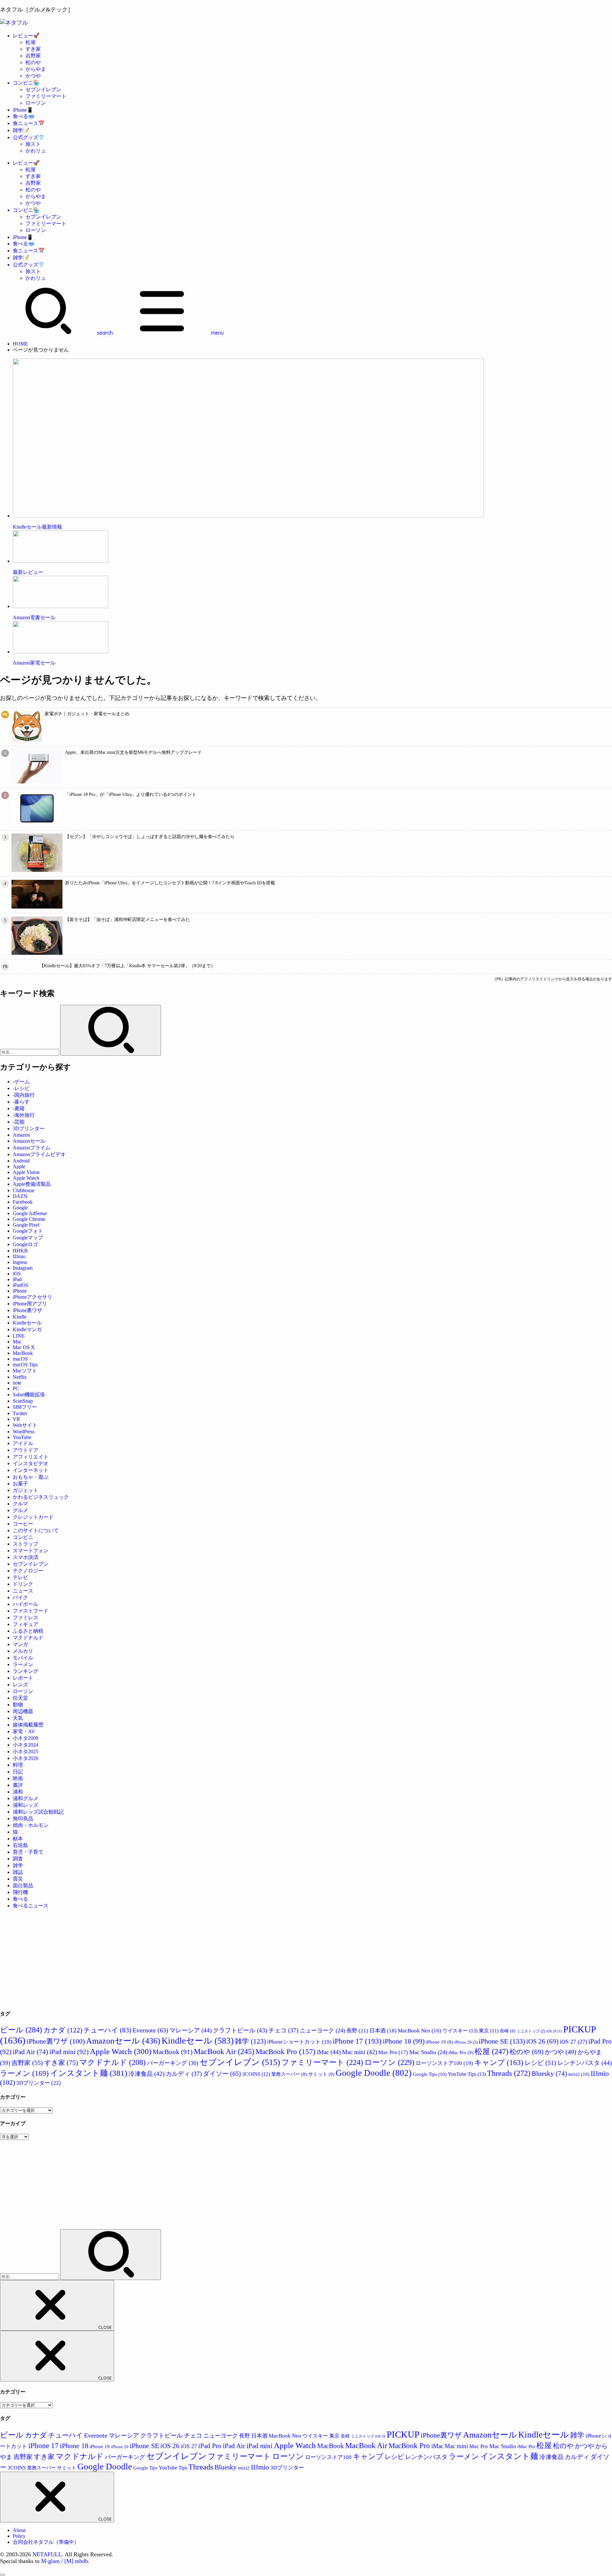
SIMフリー (25, 1407)
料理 (18, 1765)
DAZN (20, 1196)
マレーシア (191, 2030)
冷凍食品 (146, 2074)
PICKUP (403, 2434)
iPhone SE (502, 2041)
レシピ (540, 2063)
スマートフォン (31, 1551)
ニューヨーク (322, 2030)
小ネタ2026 (25, 1758)
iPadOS (21, 1285)
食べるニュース (31, 1906)
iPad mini (69, 2052)
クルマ (20, 1504)
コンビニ (23, 1537)
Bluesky (549, 2073)
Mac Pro (393, 2052)
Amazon (21, 1135)
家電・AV (24, 1731)
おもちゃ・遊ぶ (31, 1477)
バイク (20, 1597)
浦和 (18, 1792)
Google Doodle (374, 2073)
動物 (18, 1705)
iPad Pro (210, 2446)
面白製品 (23, 1886)
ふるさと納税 (28, 1631)
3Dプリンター (29, 1128)
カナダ (63, 2030)
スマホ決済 (25, 1557)
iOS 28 (554, 2031)
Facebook (23, 1202)
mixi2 (579, 2074)
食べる (20, 1899)
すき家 (33, 49)
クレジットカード (33, 1517)
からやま (36, 69)
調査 (18, 1859)
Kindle (20, 1317)
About (19, 2530)
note (17, 1383)
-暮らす (21, 1102)
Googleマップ (28, 1238)
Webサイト (25, 1425)
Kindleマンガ (27, 1329)
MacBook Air (224, 2052)
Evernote (150, 2030)
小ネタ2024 (25, 1745)
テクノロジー (28, 1571)
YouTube (22, 1437)
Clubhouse (24, 1190)
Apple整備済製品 (32, 1184)
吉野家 (33, 56)
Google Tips (430, 2074)
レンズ (20, 1685)
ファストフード (31, 1611)
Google (20, 1208)
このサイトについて (36, 1530)
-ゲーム (21, 1082)
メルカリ (23, 1651)
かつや (33, 76)
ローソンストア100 (444, 2063)
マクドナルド (28, 1638)
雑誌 (18, 1872)
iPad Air (30, 2052)
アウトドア (25, 1450)
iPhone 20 (466, 2042)
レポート (23, 1678)
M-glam (50, 2561)
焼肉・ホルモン (31, 1825)
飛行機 (20, 1892)
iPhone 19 (439, 2042)
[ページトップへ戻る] (3, 2575)
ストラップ (25, 1544)
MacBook (23, 1353)
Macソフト (25, 1371)
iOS (17, 1274)
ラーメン (23, 1664)
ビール (21, 2030)
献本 (18, 1839)
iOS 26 (542, 2041)
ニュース (23, 1591)
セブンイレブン (43, 89)
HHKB (20, 1251)
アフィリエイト (31, 1457)
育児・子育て (28, 1852)
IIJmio (19, 1256)
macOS (20, 1359)
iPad (17, 1279)
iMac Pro (461, 2052)
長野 (357, 2031)
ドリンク (23, 1584)
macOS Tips (25, 1365)
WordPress (24, 1432)
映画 (18, 1778)
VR (16, 1419)
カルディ (184, 2074)
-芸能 (19, 1122)
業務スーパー (289, 2074)
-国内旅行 (24, 1095)
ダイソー (222, 2074)
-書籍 (19, 1108)
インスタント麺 (89, 2073)
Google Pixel (26, 1225)
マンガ (20, 1644)
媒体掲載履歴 (28, 1725)
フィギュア (25, 1624)
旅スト (33, 144)
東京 (489, 2031)
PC (16, 1388)
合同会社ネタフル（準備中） (46, 2542)
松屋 (31, 42)
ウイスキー (460, 2031)
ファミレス (25, 1618)
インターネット (31, 1470)
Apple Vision (26, 1172)
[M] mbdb (76, 2561)
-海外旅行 (24, 1115)
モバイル (23, 1658)
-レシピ (21, 1088)
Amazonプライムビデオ (39, 1154)
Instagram (23, 1268)
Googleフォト (28, 1231)
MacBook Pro (286, 2052)
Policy (19, 2536)
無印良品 (23, 1819)
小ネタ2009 (25, 1738)
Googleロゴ (25, 1244)
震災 (18, 1879)
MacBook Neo (419, 2031)
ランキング (25, 1671)
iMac (329, 2052)
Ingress (20, 1262)
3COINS (256, 2074)
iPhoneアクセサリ (33, 1297)
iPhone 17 (357, 2041)
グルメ (20, 1510)
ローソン (36, 103)
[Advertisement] (191, 1959)
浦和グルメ (25, 1798)
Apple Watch (26, 1178)
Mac (17, 1342)
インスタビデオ (31, 1463)
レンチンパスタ (585, 2063)
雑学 (18, 1865)
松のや (33, 62)
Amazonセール (29, 1141)
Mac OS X (24, 1347)
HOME (20, 344)
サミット (321, 2074)
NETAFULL (47, 2554)
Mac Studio (428, 2052)
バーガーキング (173, 2063)
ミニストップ (531, 2031)
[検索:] (30, 1052)
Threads (509, 2073)
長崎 (508, 2031)
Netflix (20, 1377)
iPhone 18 (404, 2041)
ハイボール (25, 1604)
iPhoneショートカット (299, 2042)
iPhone (20, 1291)
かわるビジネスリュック (41, 1497)
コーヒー (23, 1524)
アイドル (23, 1443)
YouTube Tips (467, 2074)
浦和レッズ (25, 1805)
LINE (19, 1336)
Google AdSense (30, 1213)
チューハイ (107, 2030)
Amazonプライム (32, 1148)
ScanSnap (23, 1401)
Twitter (20, 1413)
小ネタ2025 (25, 1752)
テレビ (20, 1577)
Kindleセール (27, 1323)
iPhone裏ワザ (27, 1310)
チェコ (283, 2030)
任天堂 (20, 1698)
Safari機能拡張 (29, 1395)
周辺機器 (23, 1711)
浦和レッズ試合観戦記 (38, 1812)
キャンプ (499, 2063)
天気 (18, 1718)
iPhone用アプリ (30, 1304)
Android (21, 1161)
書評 (18, 1785)
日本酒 (383, 2031)
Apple (19, 1166)
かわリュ (36, 151)
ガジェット (25, 1490)
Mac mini (360, 2052)
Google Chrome (29, 1219)
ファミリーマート (46, 96)
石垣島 (20, 1845)
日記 (18, 1772)
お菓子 (20, 1484)
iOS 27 (573, 2042)
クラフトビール (240, 2030)
